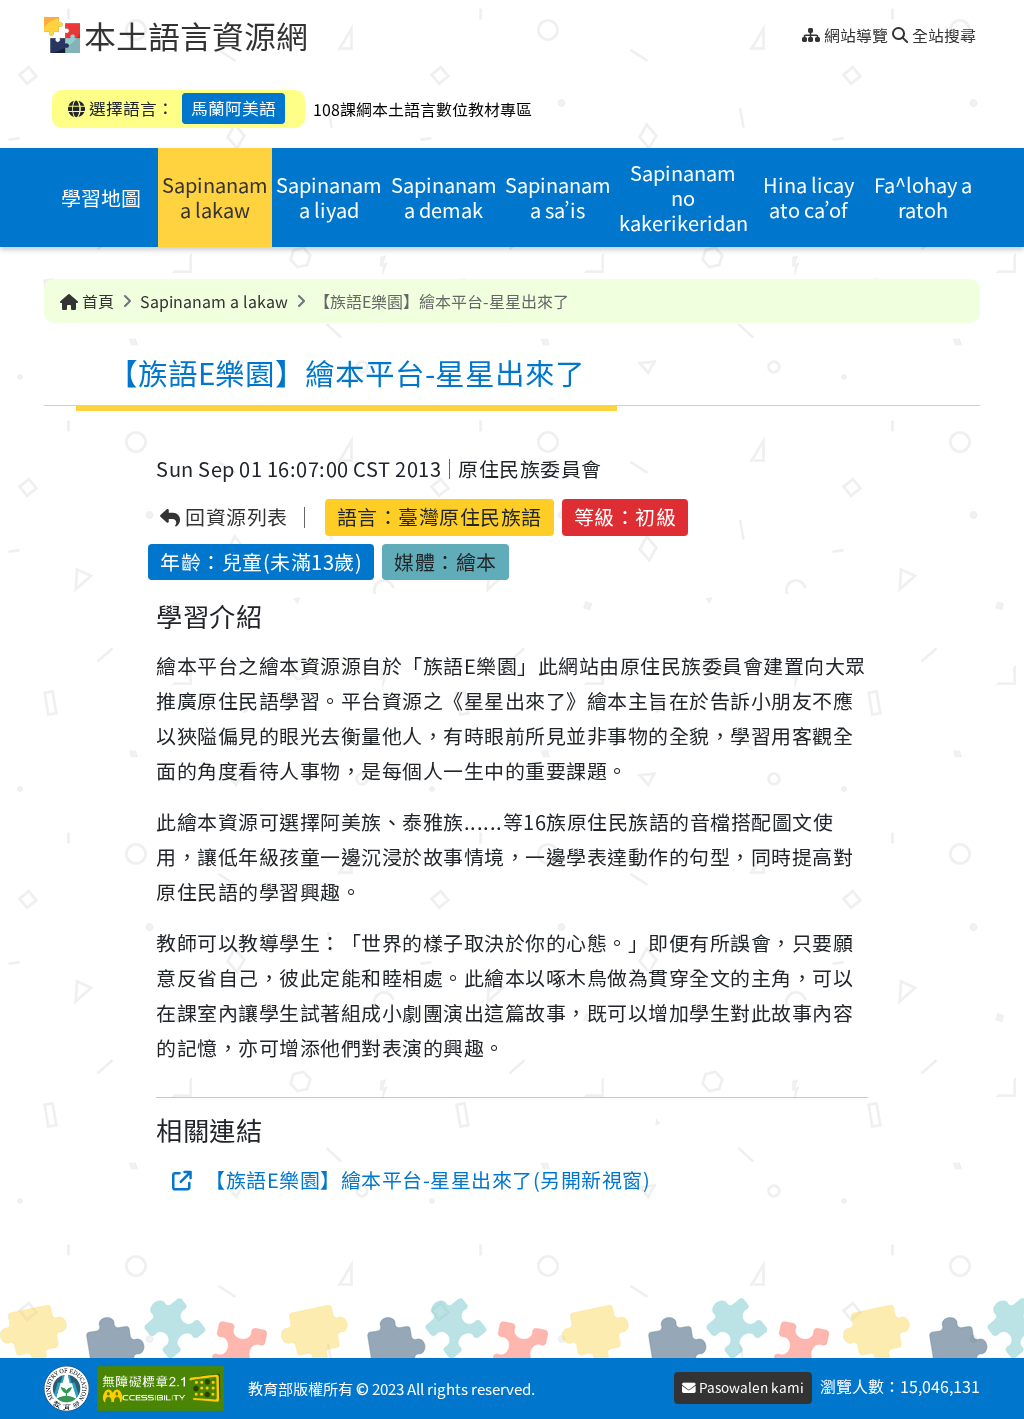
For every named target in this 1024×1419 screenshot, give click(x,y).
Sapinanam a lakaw (215, 197)
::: (794, 29)
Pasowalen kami (750, 1387)
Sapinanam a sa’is (558, 197)
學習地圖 (101, 197)
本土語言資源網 (196, 35)
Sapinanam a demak (444, 197)
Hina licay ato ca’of (808, 197)
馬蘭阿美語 (233, 108)
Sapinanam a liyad (329, 197)
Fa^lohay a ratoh (923, 197)
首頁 (96, 301)
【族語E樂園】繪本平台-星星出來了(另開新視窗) (427, 1179)
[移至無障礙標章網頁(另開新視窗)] (164, 1388)
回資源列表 (234, 517)
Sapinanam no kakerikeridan (683, 197)
